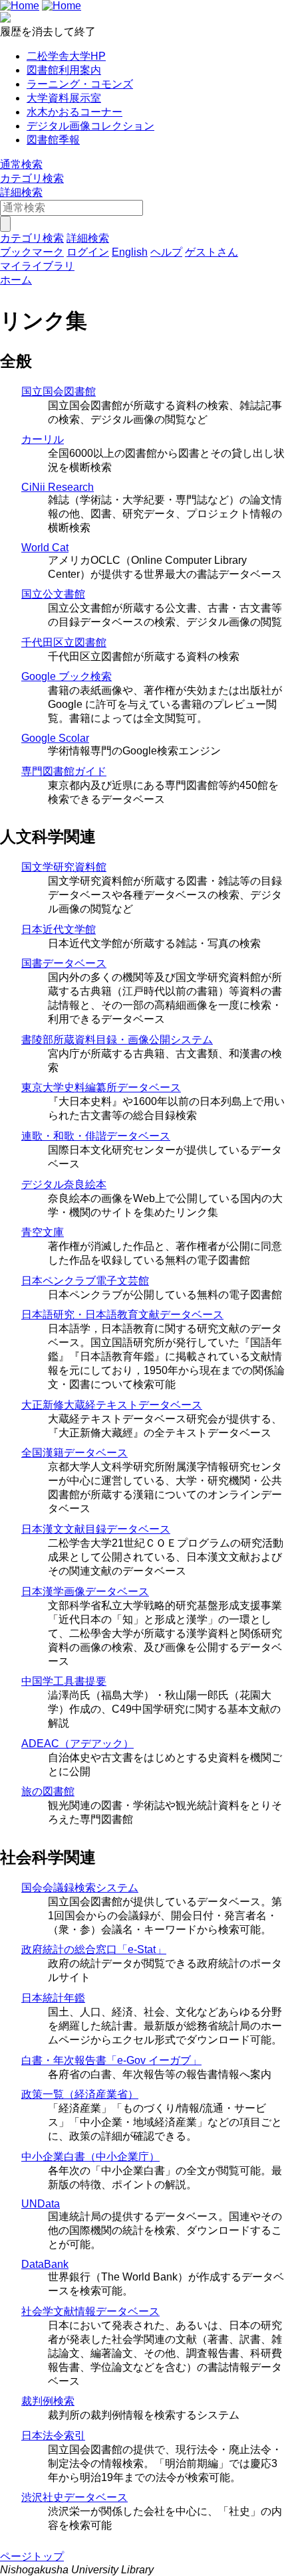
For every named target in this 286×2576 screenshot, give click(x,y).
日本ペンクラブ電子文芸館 (85, 1281)
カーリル (43, 439)
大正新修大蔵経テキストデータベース (112, 1405)
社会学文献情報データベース (90, 2311)
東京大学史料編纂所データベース (101, 1087)
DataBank (45, 2264)
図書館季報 (53, 140)
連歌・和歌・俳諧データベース (96, 1136)
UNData (41, 2204)
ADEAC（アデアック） (77, 1744)
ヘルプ (166, 252)
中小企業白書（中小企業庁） (90, 2157)
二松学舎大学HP (66, 56)
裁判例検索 (48, 2401)
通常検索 (21, 164)
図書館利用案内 (64, 70)
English (130, 252)
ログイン (88, 252)
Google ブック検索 (67, 676)
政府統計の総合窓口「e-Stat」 (94, 1949)
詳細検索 (21, 192)
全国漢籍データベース (74, 1453)
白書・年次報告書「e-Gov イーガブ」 (111, 2060)
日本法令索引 (53, 2436)
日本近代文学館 (59, 929)
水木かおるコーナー (74, 112)
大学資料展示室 (64, 98)
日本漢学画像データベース (85, 1591)
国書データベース (64, 963)
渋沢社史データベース (74, 2497)
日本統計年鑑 (53, 1998)
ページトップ (32, 2556)
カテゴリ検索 (32, 178)
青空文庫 (43, 1232)
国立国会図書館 (59, 391)
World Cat (45, 548)
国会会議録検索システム (80, 1888)
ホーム (16, 280)
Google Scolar (55, 738)
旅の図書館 (48, 1791)
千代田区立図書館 (64, 643)
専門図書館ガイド (64, 771)
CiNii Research (58, 487)
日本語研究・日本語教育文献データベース (122, 1315)
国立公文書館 (53, 594)
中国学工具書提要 (64, 1681)
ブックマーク (32, 252)
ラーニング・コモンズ (80, 84)
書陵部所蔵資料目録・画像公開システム (117, 1040)
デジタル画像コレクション (90, 126)
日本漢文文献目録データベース (96, 1529)
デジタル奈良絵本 (64, 1184)
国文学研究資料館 (64, 867)
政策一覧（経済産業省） (80, 2094)
